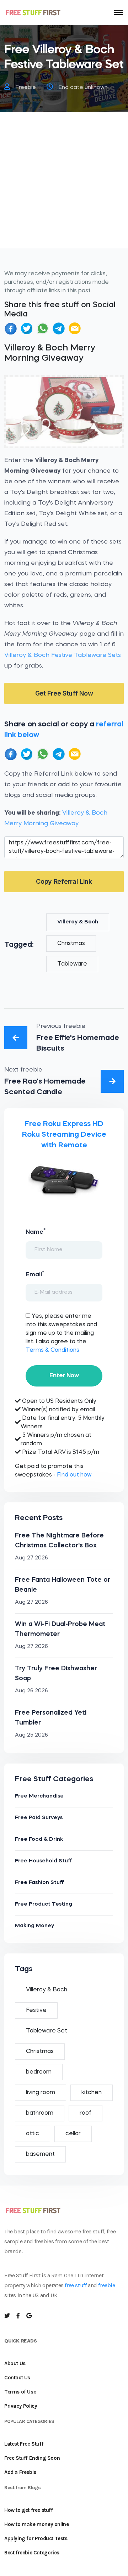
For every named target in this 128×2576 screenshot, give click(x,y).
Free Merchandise (39, 1796)
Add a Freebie (20, 2472)
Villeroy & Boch (78, 922)
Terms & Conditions (52, 1350)
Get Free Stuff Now (64, 693)
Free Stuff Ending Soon (32, 2458)
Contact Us (17, 2378)
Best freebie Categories (32, 2553)
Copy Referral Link (64, 881)
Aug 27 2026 (31, 1558)
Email (35, 1274)
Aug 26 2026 (31, 1691)
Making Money (34, 1926)
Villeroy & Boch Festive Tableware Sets (63, 655)
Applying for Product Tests (36, 2538)
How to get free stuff (29, 2510)
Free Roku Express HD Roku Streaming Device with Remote (64, 1135)
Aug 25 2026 (31, 1735)
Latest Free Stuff (24, 2444)
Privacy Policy (21, 2406)
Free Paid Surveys (39, 1818)
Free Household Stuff (44, 1861)
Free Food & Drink (39, 1840)
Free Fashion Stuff (39, 1883)
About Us (15, 2363)
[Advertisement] (64, 185)
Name (36, 1231)
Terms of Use (20, 2392)
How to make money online (36, 2524)
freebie (106, 2285)
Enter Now (64, 1376)
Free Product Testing (44, 1904)
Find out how (74, 1475)
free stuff (76, 2285)
